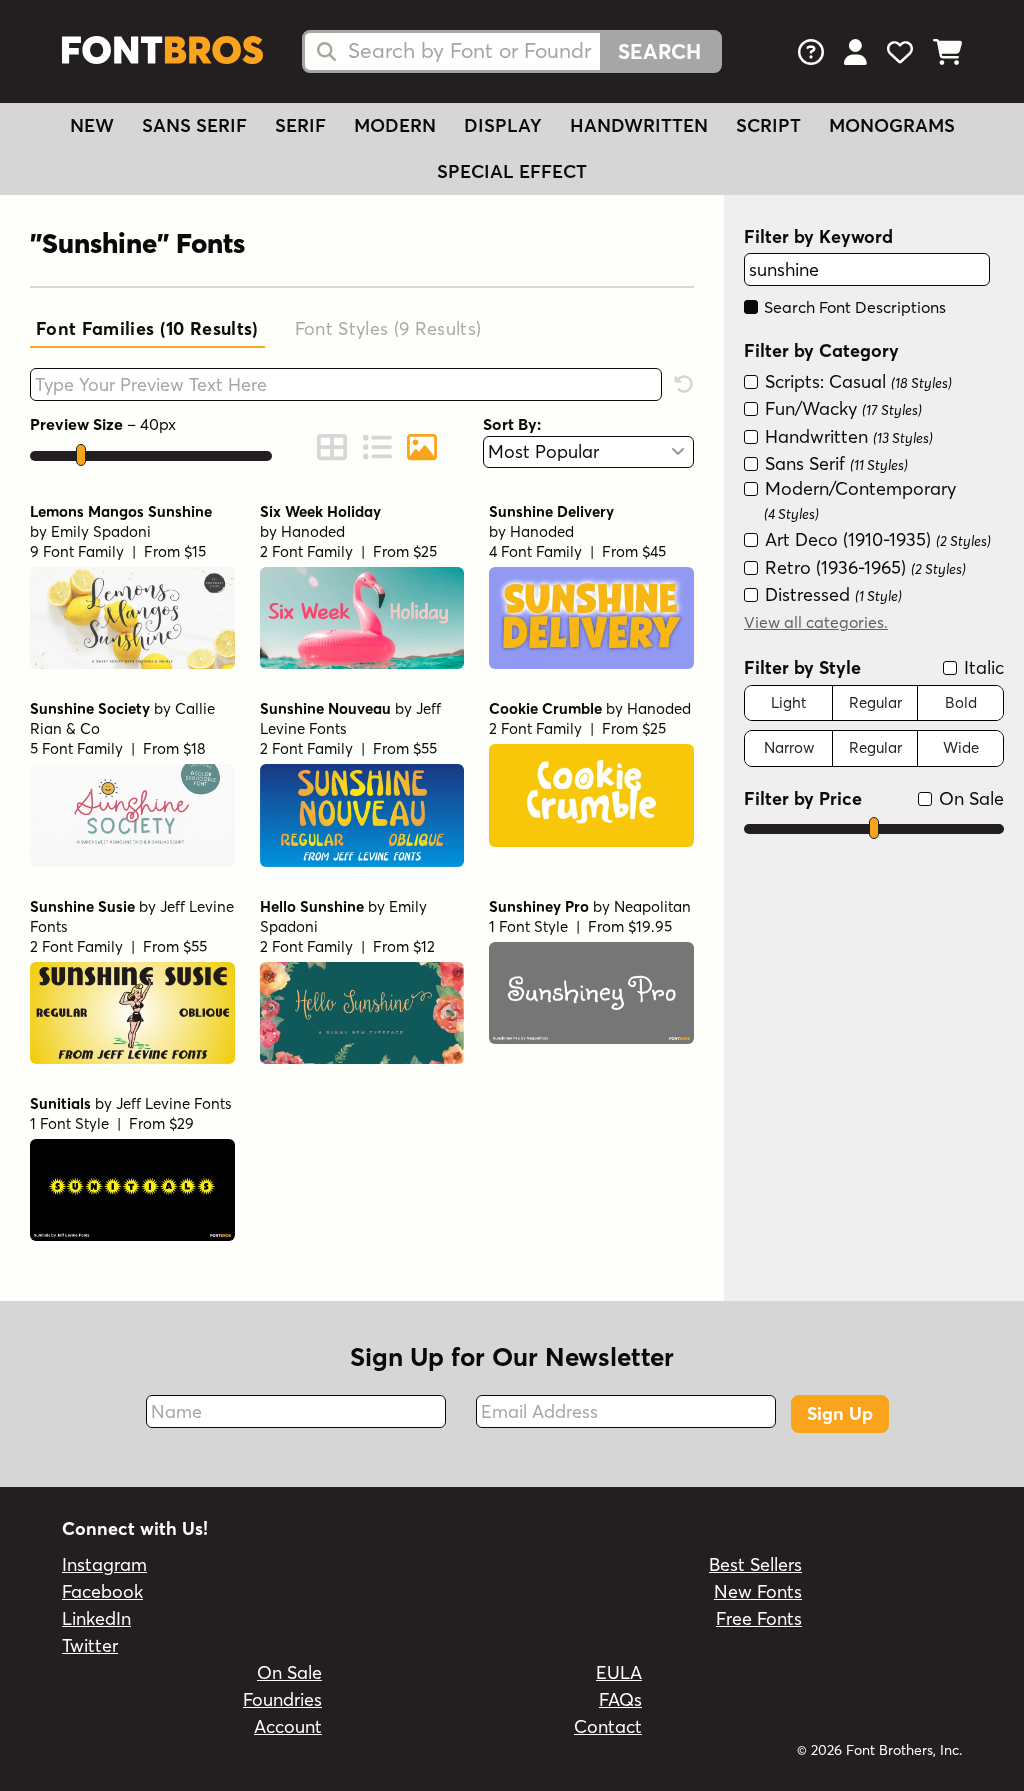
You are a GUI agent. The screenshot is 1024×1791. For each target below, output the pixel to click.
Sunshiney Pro (539, 906)
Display (503, 125)
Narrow (789, 747)
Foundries (282, 1699)
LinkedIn (96, 1618)
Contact (608, 1726)
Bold (961, 702)
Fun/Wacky (841, 408)
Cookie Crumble (545, 708)
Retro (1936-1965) (863, 567)
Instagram (104, 1564)
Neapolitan (652, 906)
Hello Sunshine (312, 906)
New (92, 125)
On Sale (969, 798)
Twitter (90, 1645)
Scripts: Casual (856, 381)
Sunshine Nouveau (325, 708)
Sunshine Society (90, 708)
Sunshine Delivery (551, 511)
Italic (981, 667)
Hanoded (313, 531)
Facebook (102, 1591)
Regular (875, 702)
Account (288, 1726)
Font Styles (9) (388, 328)
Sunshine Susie (82, 906)
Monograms (892, 125)
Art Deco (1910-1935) (875, 539)
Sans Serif (194, 125)
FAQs (620, 1699)
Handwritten (639, 125)
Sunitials (60, 1103)
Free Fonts (759, 1618)
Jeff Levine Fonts (174, 1103)
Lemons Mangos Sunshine (121, 511)
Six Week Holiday (320, 511)
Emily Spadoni (101, 531)
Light (788, 702)
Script (768, 125)
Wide (961, 747)
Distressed (831, 594)
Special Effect (512, 171)
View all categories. (816, 622)
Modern (395, 125)
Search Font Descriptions (853, 307)
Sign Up (840, 1413)
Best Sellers (755, 1564)
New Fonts (758, 1591)
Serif (300, 125)
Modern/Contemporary (858, 499)
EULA (619, 1672)
